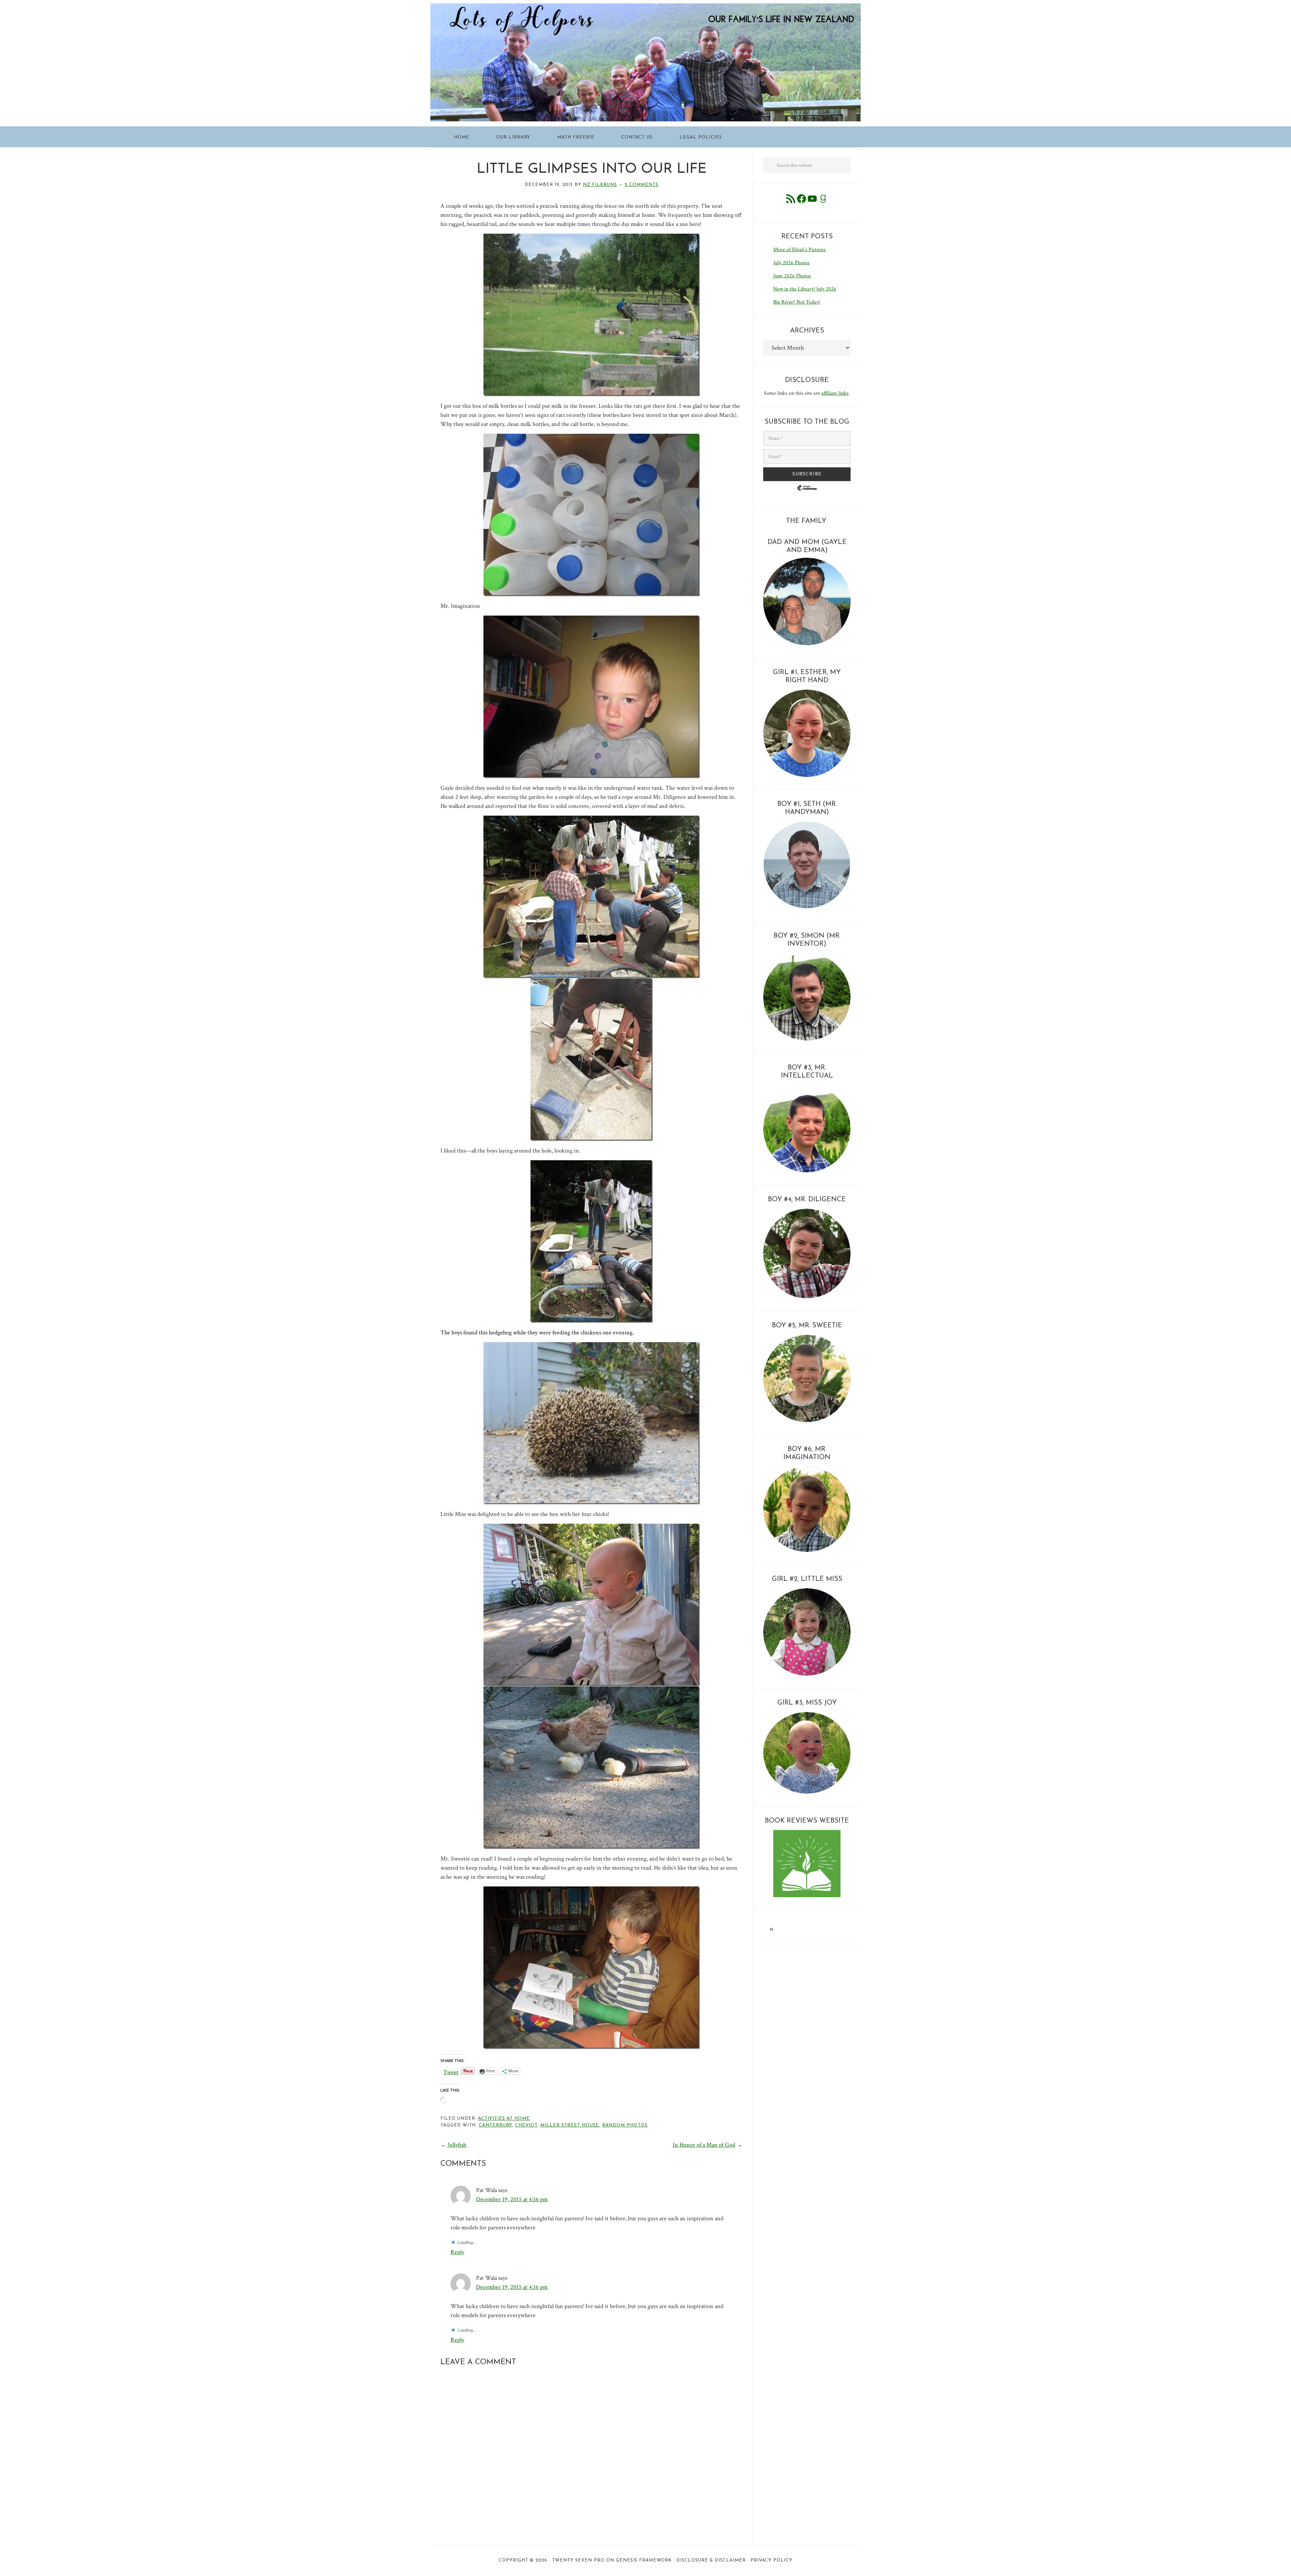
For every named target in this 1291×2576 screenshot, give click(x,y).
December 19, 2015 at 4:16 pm (512, 2199)
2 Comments (641, 185)
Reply (457, 2252)
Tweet (451, 2071)
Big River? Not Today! (797, 302)
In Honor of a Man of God (704, 2145)
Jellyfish (457, 2145)
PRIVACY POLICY (771, 2560)
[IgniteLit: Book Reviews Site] (807, 1896)
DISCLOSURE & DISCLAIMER (711, 2560)
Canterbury (495, 2125)
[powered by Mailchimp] (807, 493)
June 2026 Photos (792, 276)
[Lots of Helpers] (645, 8)
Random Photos (625, 2125)
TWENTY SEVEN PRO (578, 2560)
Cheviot (526, 2125)
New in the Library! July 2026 (805, 289)
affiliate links (835, 393)
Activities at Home (504, 2119)
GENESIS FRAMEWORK (644, 2560)
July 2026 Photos (791, 263)
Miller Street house (570, 2125)
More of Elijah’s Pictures (799, 250)
